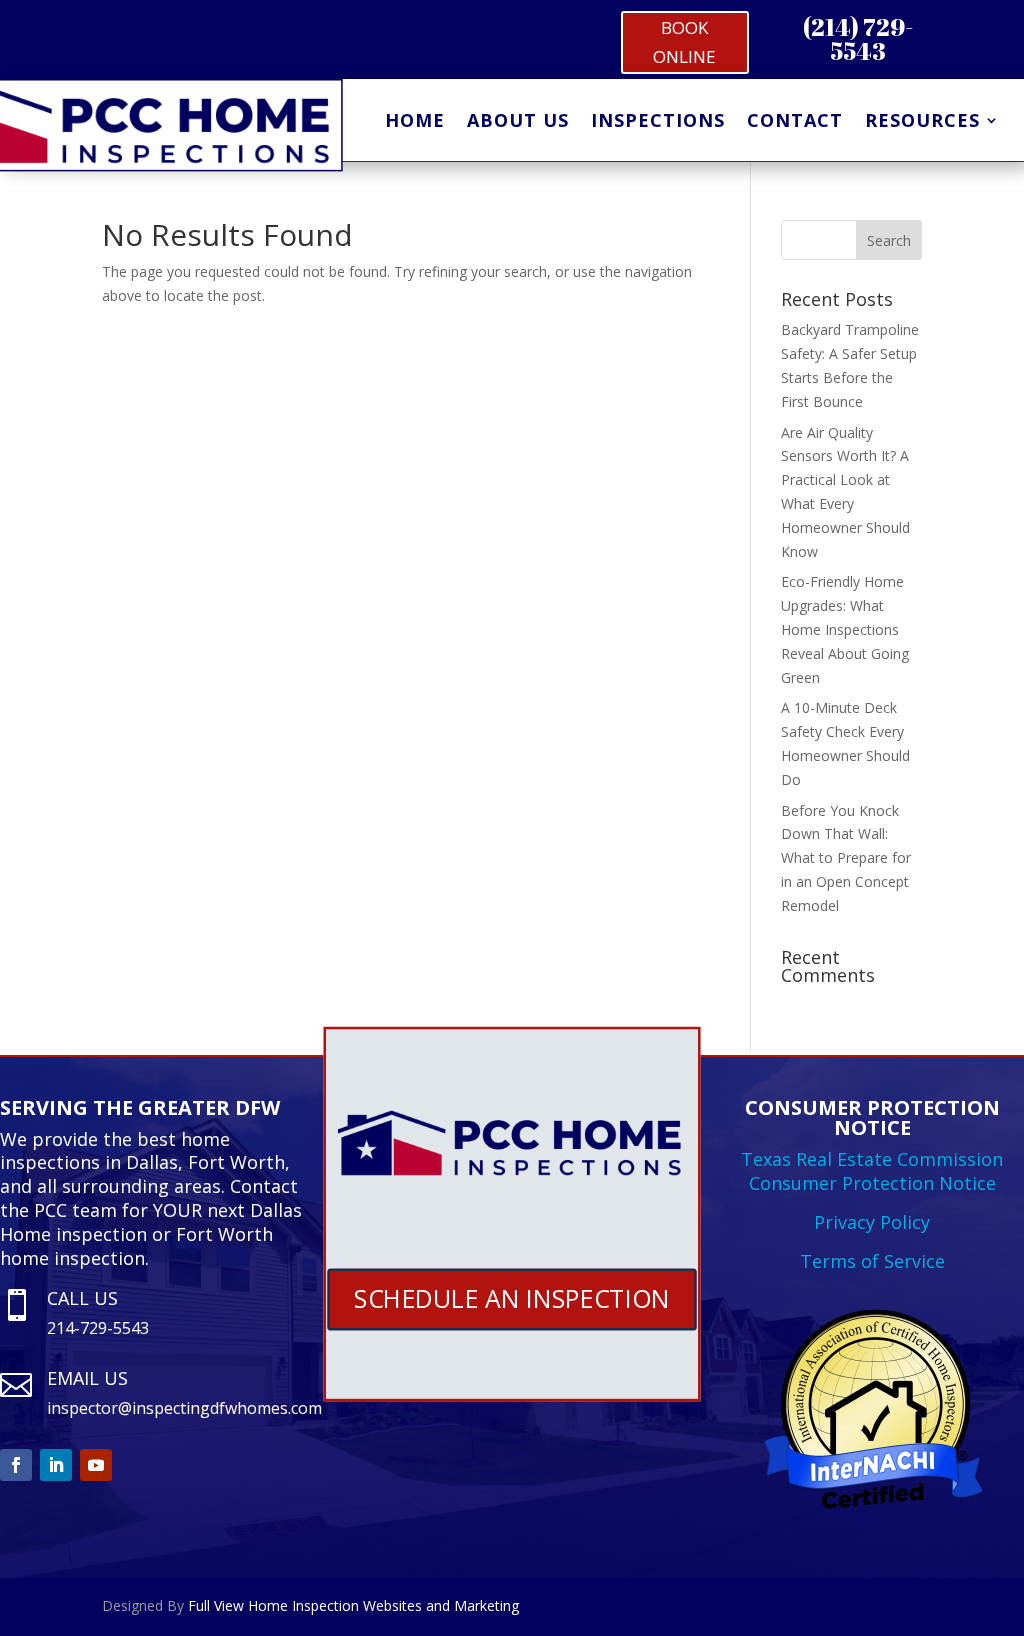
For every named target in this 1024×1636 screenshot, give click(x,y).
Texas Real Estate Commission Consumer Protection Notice (872, 1171)
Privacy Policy (872, 1222)
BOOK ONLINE (684, 42)
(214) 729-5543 (858, 39)
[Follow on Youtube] (96, 1465)
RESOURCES (922, 122)
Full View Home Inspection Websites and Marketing (353, 1605)
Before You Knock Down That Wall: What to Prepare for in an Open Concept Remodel (846, 858)
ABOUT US (518, 122)
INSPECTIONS (658, 122)
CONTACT (795, 122)
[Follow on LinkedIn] (56, 1465)
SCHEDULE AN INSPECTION (512, 1297)
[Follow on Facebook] (16, 1465)
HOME (415, 122)
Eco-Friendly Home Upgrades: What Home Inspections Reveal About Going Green (845, 629)
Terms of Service (872, 1261)
